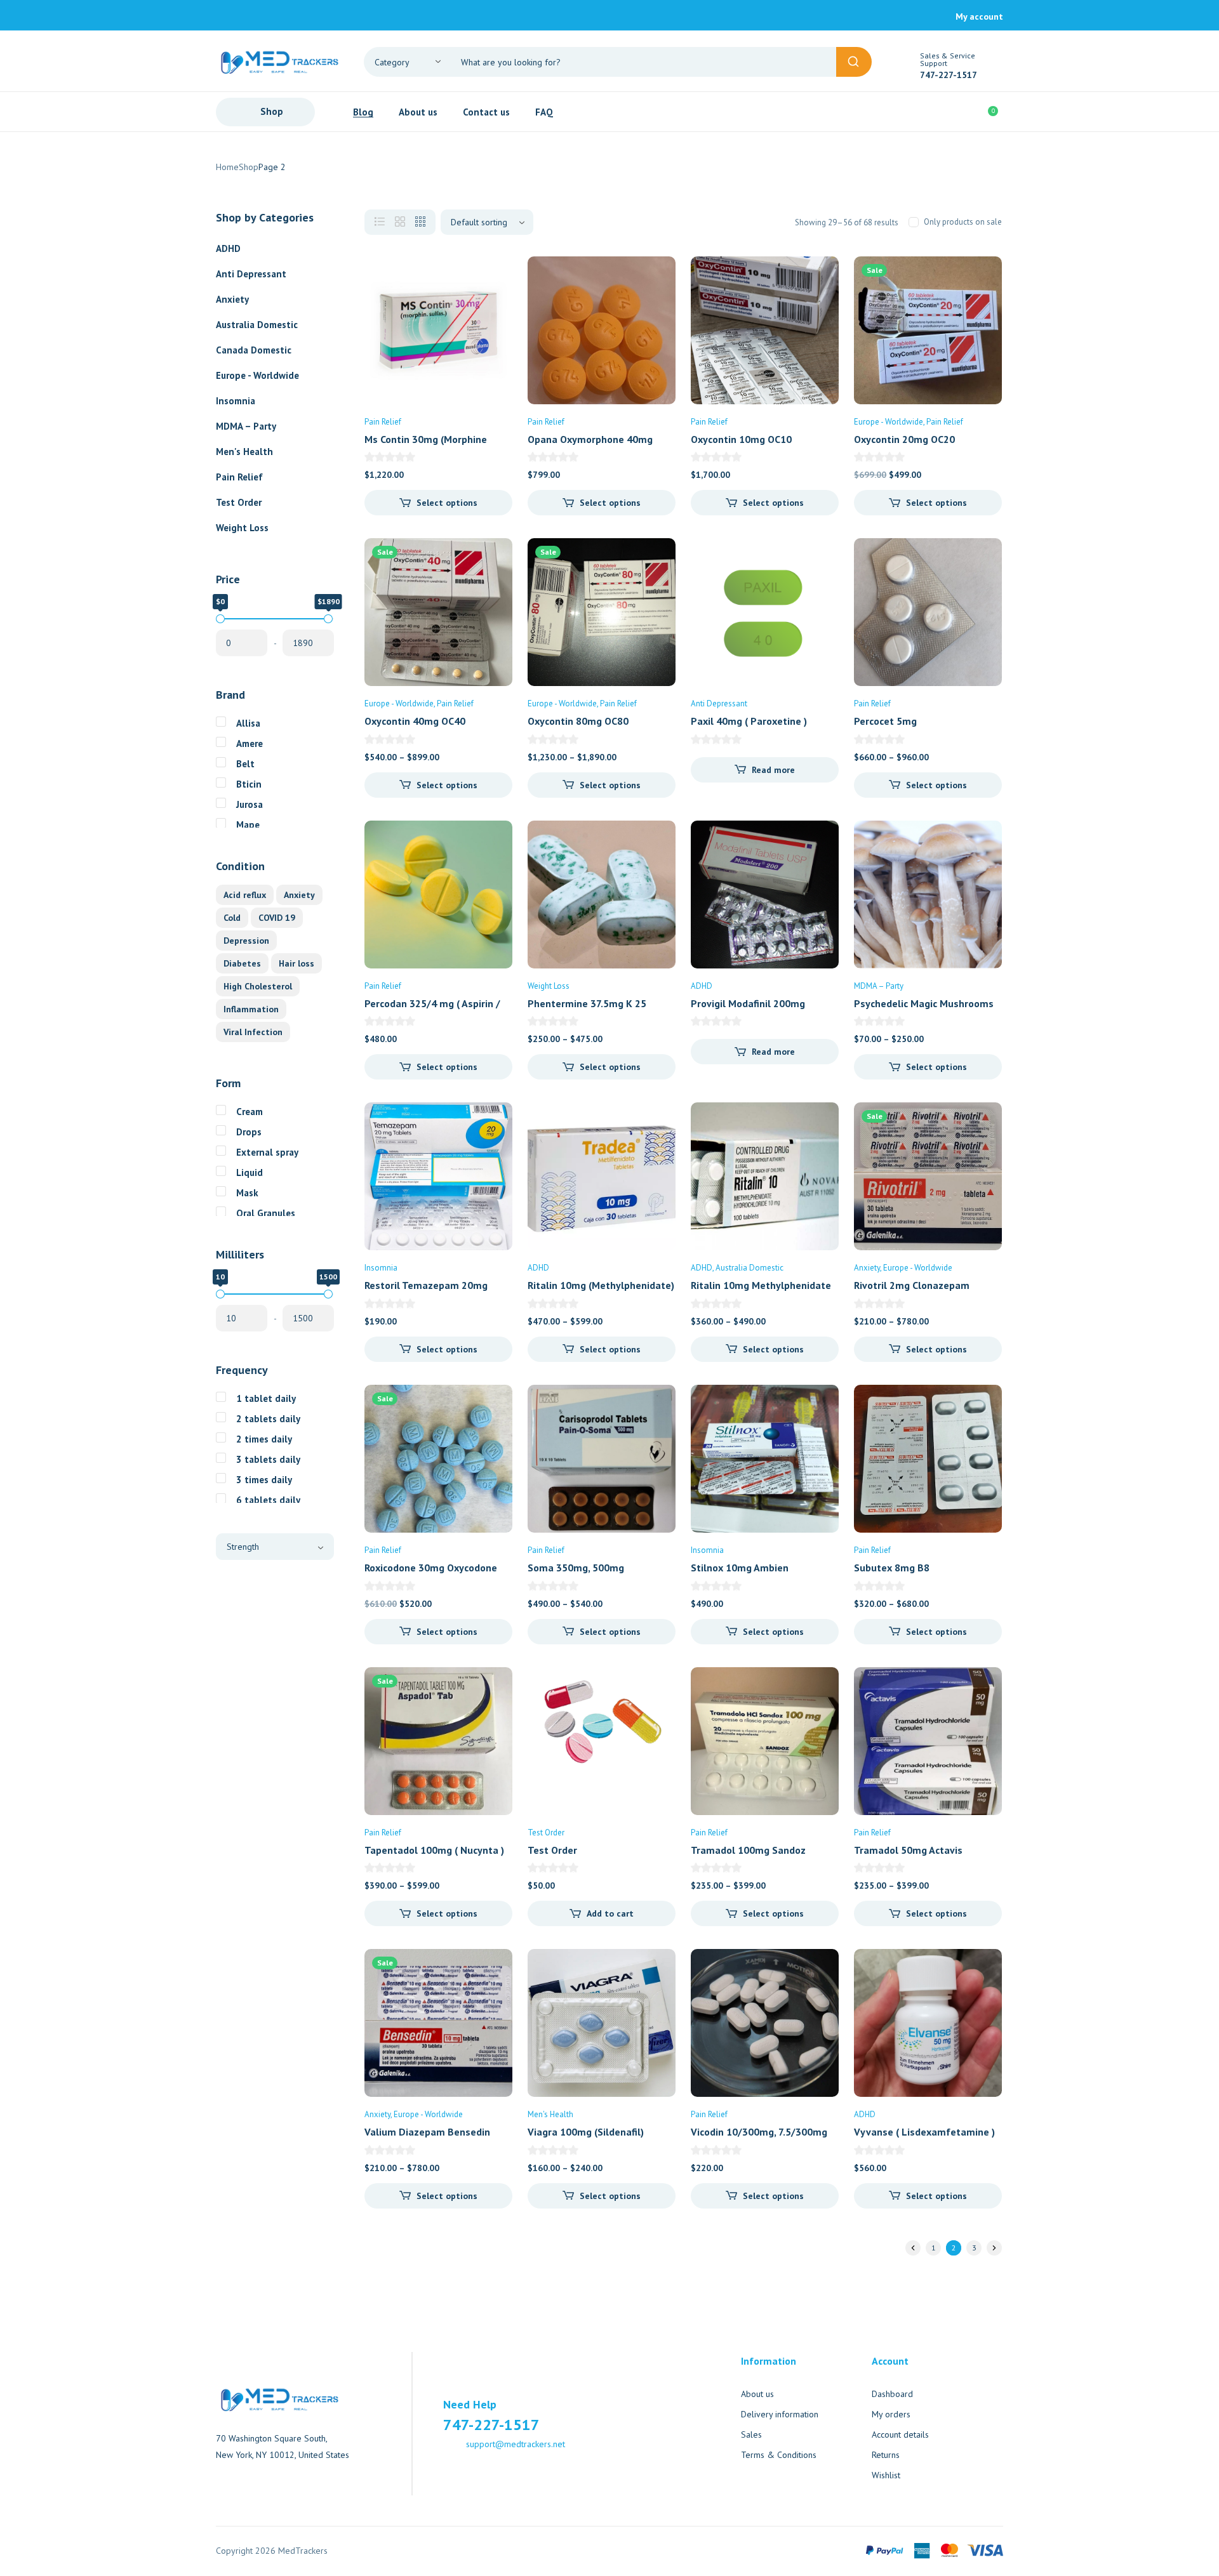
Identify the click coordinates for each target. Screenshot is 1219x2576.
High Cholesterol (258, 986)
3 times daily (264, 1480)
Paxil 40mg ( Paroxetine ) (749, 721)
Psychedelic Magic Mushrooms (924, 1003)
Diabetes (242, 963)
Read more (773, 770)
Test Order (239, 502)
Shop (249, 167)
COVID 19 (277, 918)
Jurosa (250, 804)
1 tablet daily (266, 1398)
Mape (248, 825)
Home (227, 167)
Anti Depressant (251, 274)
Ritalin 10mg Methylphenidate (761, 1285)
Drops (249, 1132)
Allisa (248, 723)
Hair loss (296, 963)
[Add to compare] (492, 302)
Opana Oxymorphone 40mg (590, 439)
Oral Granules (266, 1213)
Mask (247, 1193)
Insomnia (236, 401)
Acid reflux (245, 895)
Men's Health (244, 452)
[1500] (328, 1294)
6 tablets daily (268, 1500)
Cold (232, 918)
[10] (220, 1294)
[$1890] (328, 619)
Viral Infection (253, 1032)
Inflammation (251, 1009)
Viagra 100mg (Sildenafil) (586, 2132)
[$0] (220, 619)
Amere (250, 743)
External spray (267, 1152)
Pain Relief (239, 477)
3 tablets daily (268, 1459)
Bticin (249, 784)
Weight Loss (242, 528)
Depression (246, 941)
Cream (250, 1112)
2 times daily (264, 1439)
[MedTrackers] (279, 61)
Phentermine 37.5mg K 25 (587, 1003)
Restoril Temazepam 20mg (426, 1285)
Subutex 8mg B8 (892, 1568)
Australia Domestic (257, 325)
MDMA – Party (246, 426)
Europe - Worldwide (257, 375)
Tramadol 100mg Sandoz (748, 1850)
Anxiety (232, 299)
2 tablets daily (268, 1419)
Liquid (250, 1172)
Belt (245, 764)
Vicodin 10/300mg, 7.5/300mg (759, 2132)
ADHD (228, 248)
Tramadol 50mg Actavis (908, 1850)
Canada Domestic (254, 350)
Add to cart (610, 1913)
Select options (447, 503)
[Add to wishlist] (492, 277)
